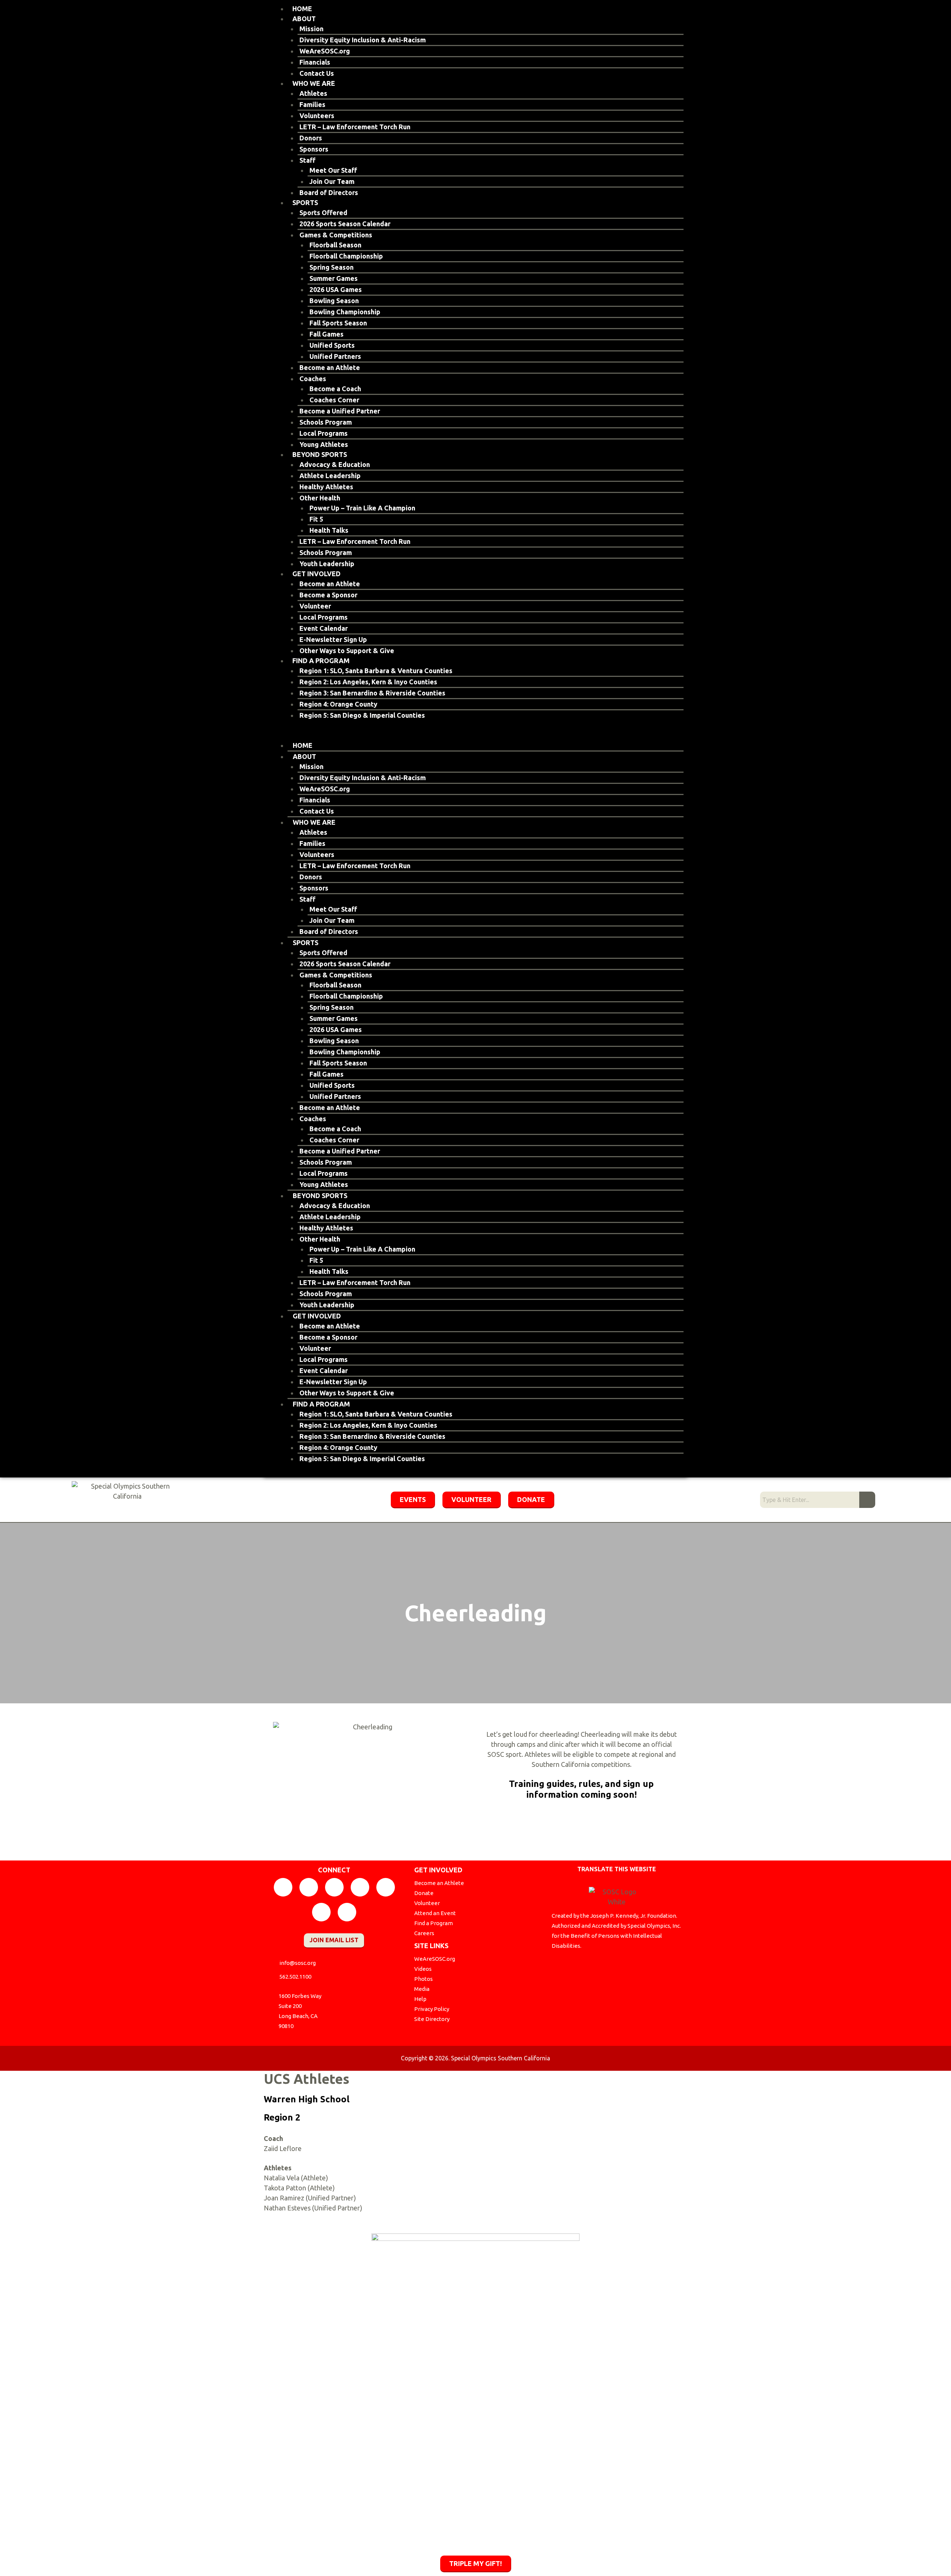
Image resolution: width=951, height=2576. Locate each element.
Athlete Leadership (330, 476)
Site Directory (432, 2019)
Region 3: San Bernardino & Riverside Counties (372, 693)
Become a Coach (335, 389)
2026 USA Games (336, 289)
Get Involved (317, 574)
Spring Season (332, 267)
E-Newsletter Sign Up (333, 639)
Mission (311, 29)
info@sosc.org (298, 1963)
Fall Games (327, 334)
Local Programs (324, 433)
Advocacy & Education (335, 464)
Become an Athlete (330, 367)
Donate (424, 1893)
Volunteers (317, 116)
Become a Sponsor (328, 595)
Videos (423, 1969)
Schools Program (326, 422)
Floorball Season (335, 245)
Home (302, 9)
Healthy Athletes (326, 487)
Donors (311, 138)
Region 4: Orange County (338, 704)
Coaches (313, 379)
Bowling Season (334, 301)
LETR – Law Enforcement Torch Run (355, 127)
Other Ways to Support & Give (347, 651)
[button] (475, 735)
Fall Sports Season (338, 323)
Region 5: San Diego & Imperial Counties (362, 715)
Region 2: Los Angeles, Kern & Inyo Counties (368, 682)
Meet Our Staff (333, 170)
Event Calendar (324, 628)
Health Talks (329, 530)
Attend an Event (435, 1913)
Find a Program (321, 661)
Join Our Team (332, 181)
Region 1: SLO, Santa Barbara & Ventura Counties (376, 671)
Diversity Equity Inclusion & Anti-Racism (363, 40)
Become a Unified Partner (340, 411)
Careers (424, 1933)
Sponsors (314, 149)
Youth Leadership (327, 564)
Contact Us (317, 73)
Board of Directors (329, 192)
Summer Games (334, 278)
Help (420, 1999)
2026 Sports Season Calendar (345, 224)
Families (312, 104)
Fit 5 (316, 519)
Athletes (313, 93)
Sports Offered (323, 212)
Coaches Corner (334, 400)
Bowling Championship (345, 312)
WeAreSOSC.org (325, 51)
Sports (305, 202)
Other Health (320, 498)
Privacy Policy (432, 2009)
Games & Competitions (336, 235)
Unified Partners (335, 356)
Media (422, 1989)
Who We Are (314, 83)
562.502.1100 (295, 1977)
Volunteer (315, 606)
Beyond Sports (320, 454)
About (304, 19)
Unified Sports (332, 345)
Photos (423, 1979)
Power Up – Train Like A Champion (362, 508)
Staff (307, 160)
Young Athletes (324, 444)
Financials (315, 62)
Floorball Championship (346, 256)
